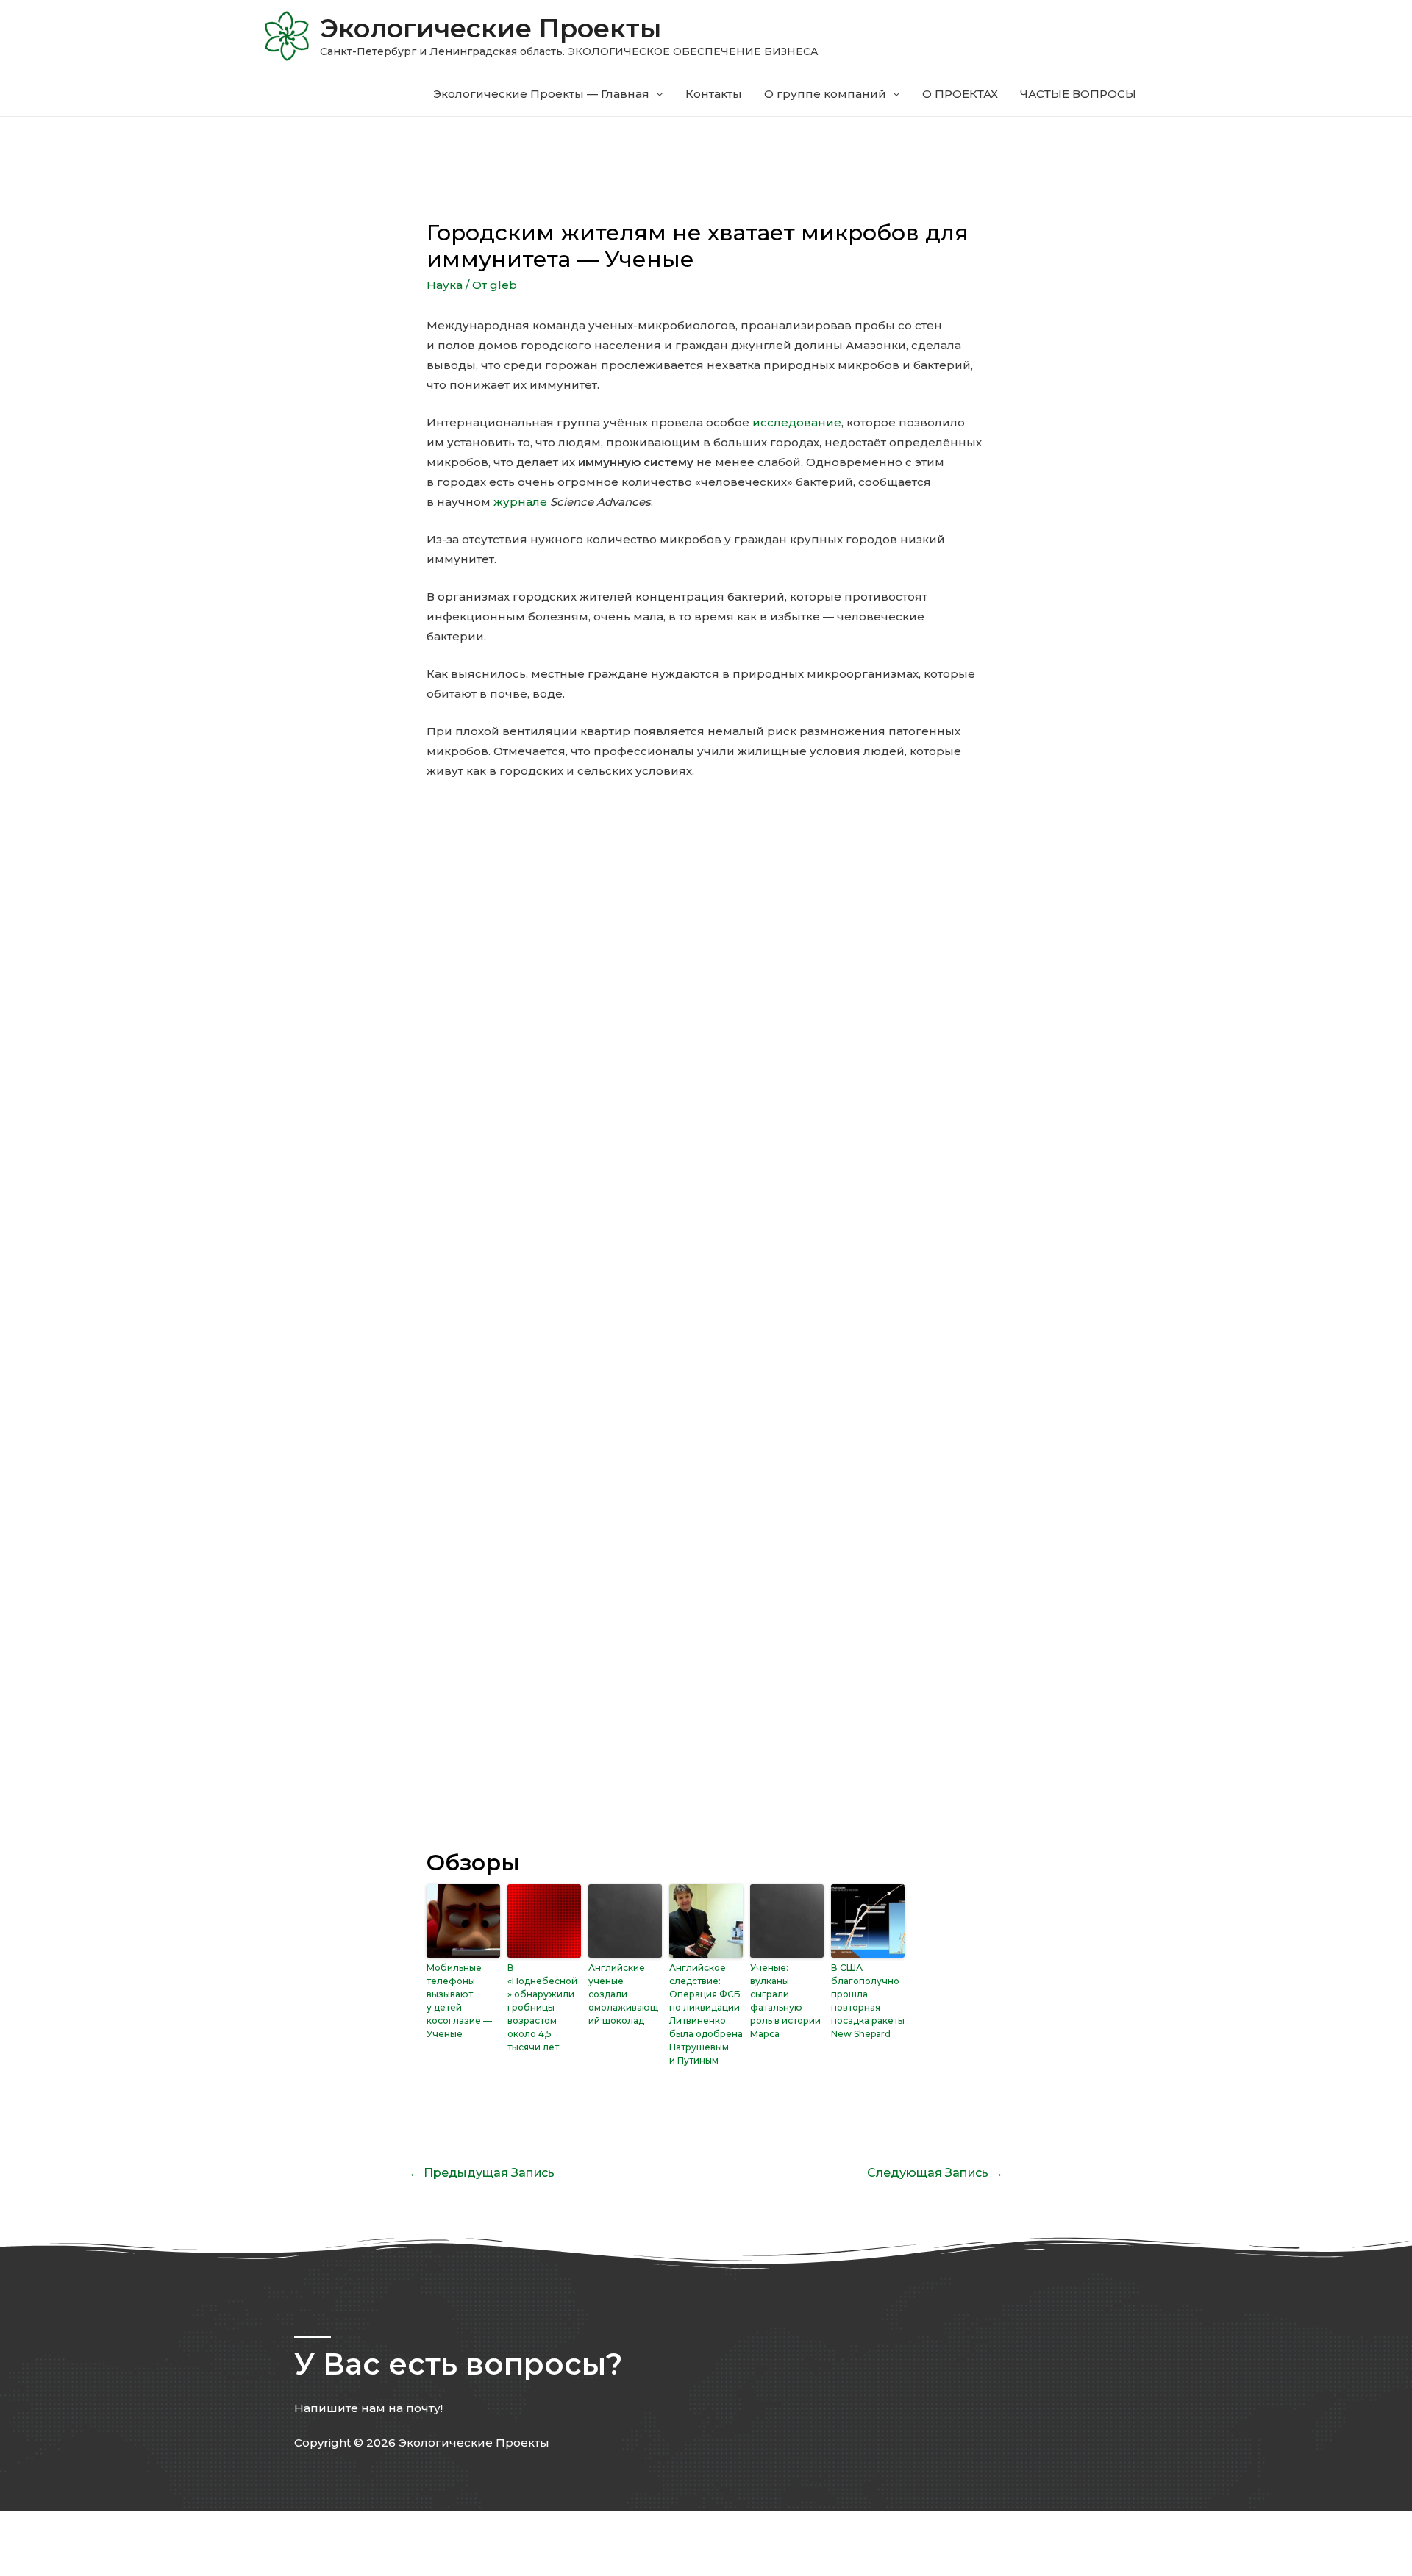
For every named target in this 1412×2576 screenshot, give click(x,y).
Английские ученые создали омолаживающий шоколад (623, 1994)
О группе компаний (825, 94)
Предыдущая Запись (482, 2173)
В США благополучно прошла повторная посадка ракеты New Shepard (868, 2001)
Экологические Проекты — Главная (541, 94)
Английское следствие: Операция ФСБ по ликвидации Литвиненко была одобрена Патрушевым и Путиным (706, 2014)
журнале (520, 502)
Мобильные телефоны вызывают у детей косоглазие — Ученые (459, 2001)
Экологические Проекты (491, 28)
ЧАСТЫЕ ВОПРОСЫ (1078, 94)
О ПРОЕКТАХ (960, 94)
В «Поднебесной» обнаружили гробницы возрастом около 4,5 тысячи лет (542, 2007)
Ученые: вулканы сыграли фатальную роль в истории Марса (785, 2001)
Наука (445, 285)
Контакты (714, 94)
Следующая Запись (935, 2173)
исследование (797, 422)
